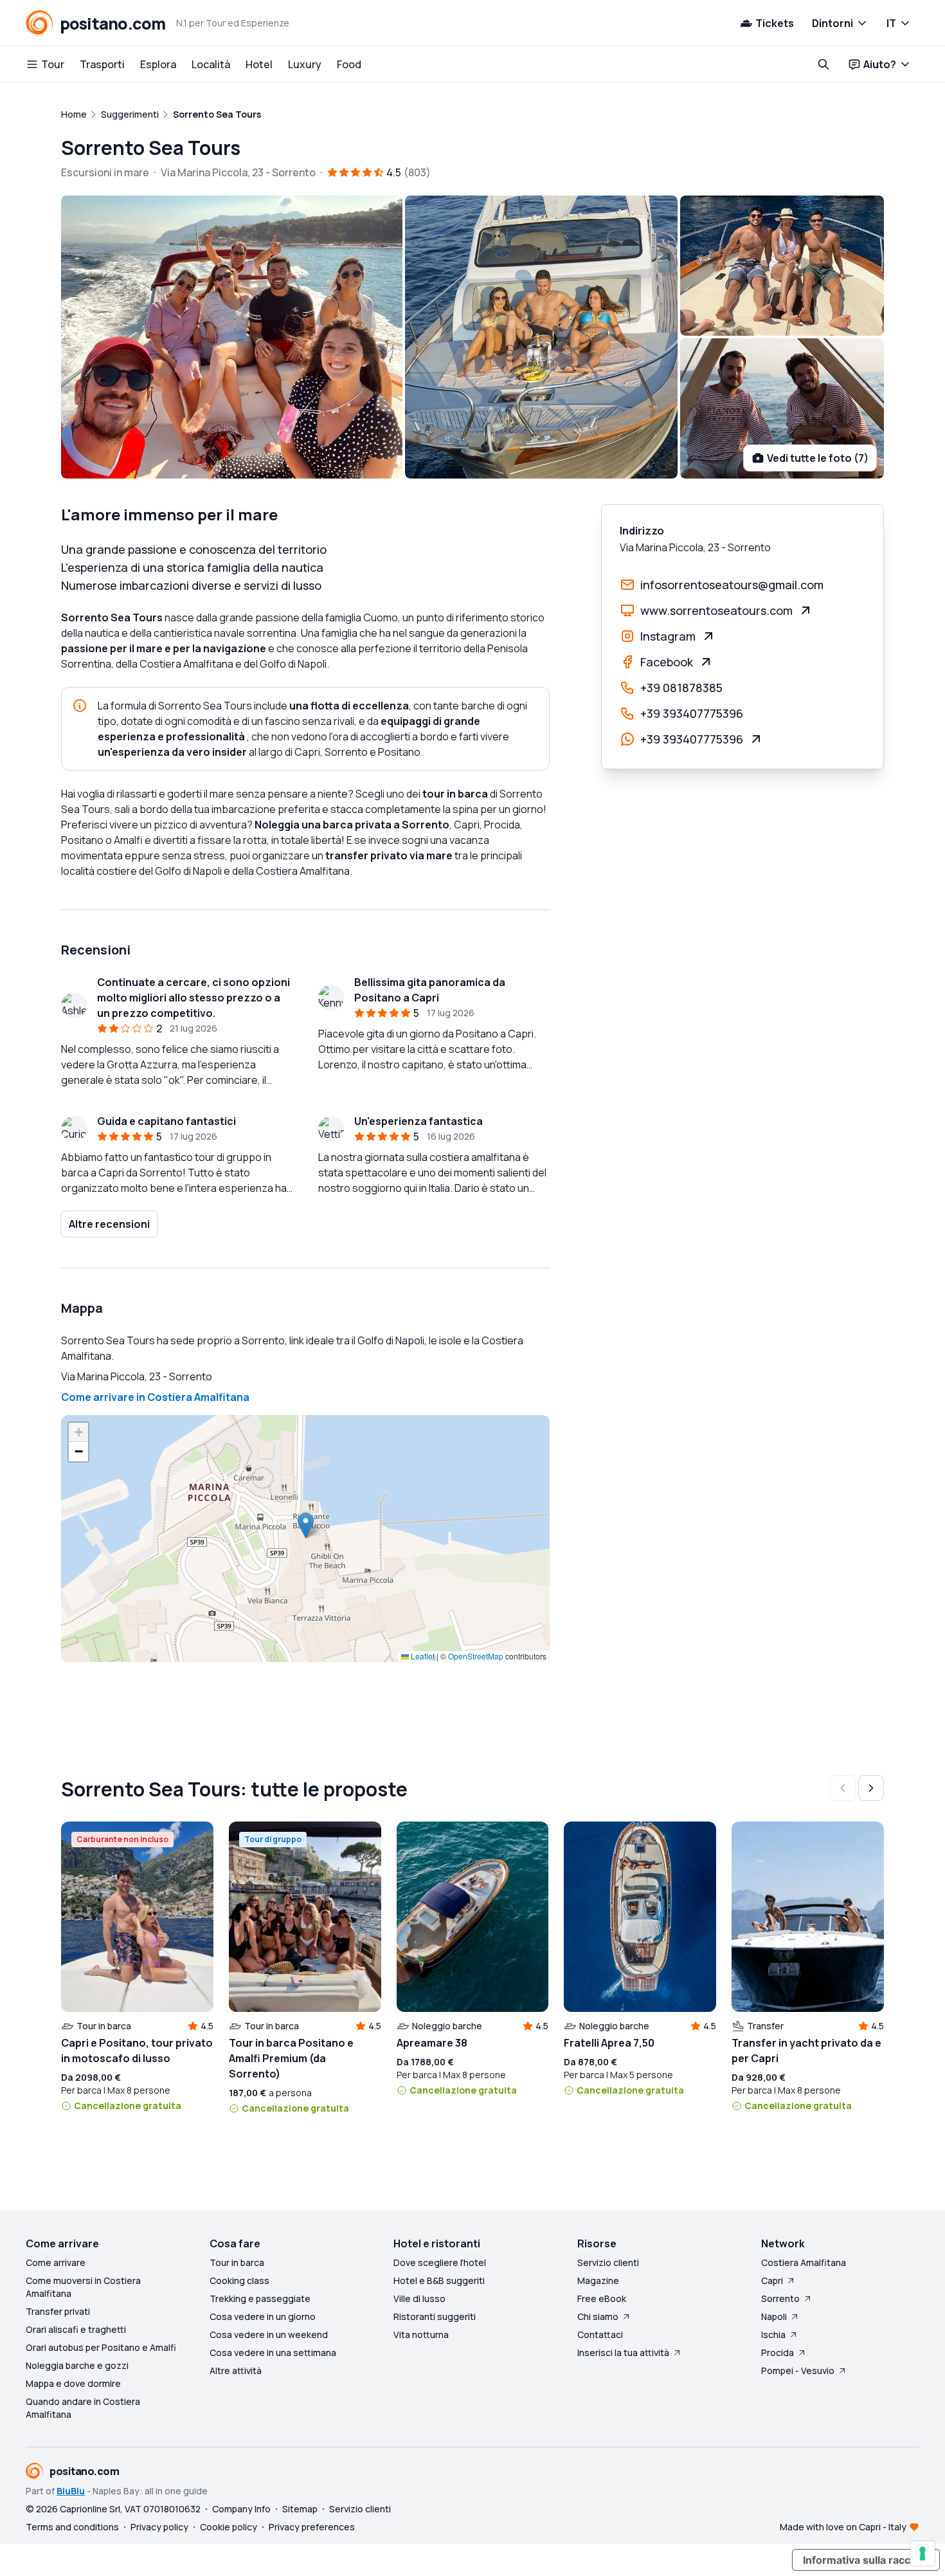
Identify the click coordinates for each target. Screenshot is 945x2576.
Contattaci (600, 2334)
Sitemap (300, 2509)
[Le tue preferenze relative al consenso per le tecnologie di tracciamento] (923, 2553)
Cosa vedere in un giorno (263, 2316)
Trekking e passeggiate (260, 2298)
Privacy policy (159, 2527)
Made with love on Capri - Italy (843, 2527)
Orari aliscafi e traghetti (76, 2329)
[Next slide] (871, 1788)
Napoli (774, 2316)
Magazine (598, 2280)
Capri (772, 2280)
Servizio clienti (608, 2262)
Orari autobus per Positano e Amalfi (101, 2347)
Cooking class (239, 2280)
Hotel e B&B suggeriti (439, 2280)
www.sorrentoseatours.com (716, 610)
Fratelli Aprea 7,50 (609, 2043)
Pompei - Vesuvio (798, 2370)
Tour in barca (237, 2262)
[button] (306, 1525)
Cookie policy (229, 2527)
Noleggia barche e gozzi (77, 2365)
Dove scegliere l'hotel (440, 2262)
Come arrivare (56, 2262)
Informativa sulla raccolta (866, 2560)
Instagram (668, 636)
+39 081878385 (681, 688)
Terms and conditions (72, 2527)
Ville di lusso (419, 2298)
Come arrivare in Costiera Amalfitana (155, 1397)
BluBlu (71, 2491)
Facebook (667, 662)
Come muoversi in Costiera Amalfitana (83, 2287)
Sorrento (780, 2298)
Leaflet (422, 1656)
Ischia (773, 2334)
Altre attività (236, 2370)
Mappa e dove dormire (73, 2383)
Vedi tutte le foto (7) (818, 458)
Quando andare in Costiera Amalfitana (83, 2408)
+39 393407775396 (692, 713)
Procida (778, 2352)
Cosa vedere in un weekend (269, 2334)
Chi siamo (598, 2316)
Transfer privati (58, 2311)
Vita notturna (421, 2334)
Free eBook (602, 2298)
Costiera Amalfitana (804, 2262)
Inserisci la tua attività (623, 2352)
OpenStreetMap (476, 1656)
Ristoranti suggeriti (435, 2316)
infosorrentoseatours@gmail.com (732, 585)
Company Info (241, 2509)
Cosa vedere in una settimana (273, 2352)
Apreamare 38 (432, 2043)
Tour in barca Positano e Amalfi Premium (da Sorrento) (291, 2058)
